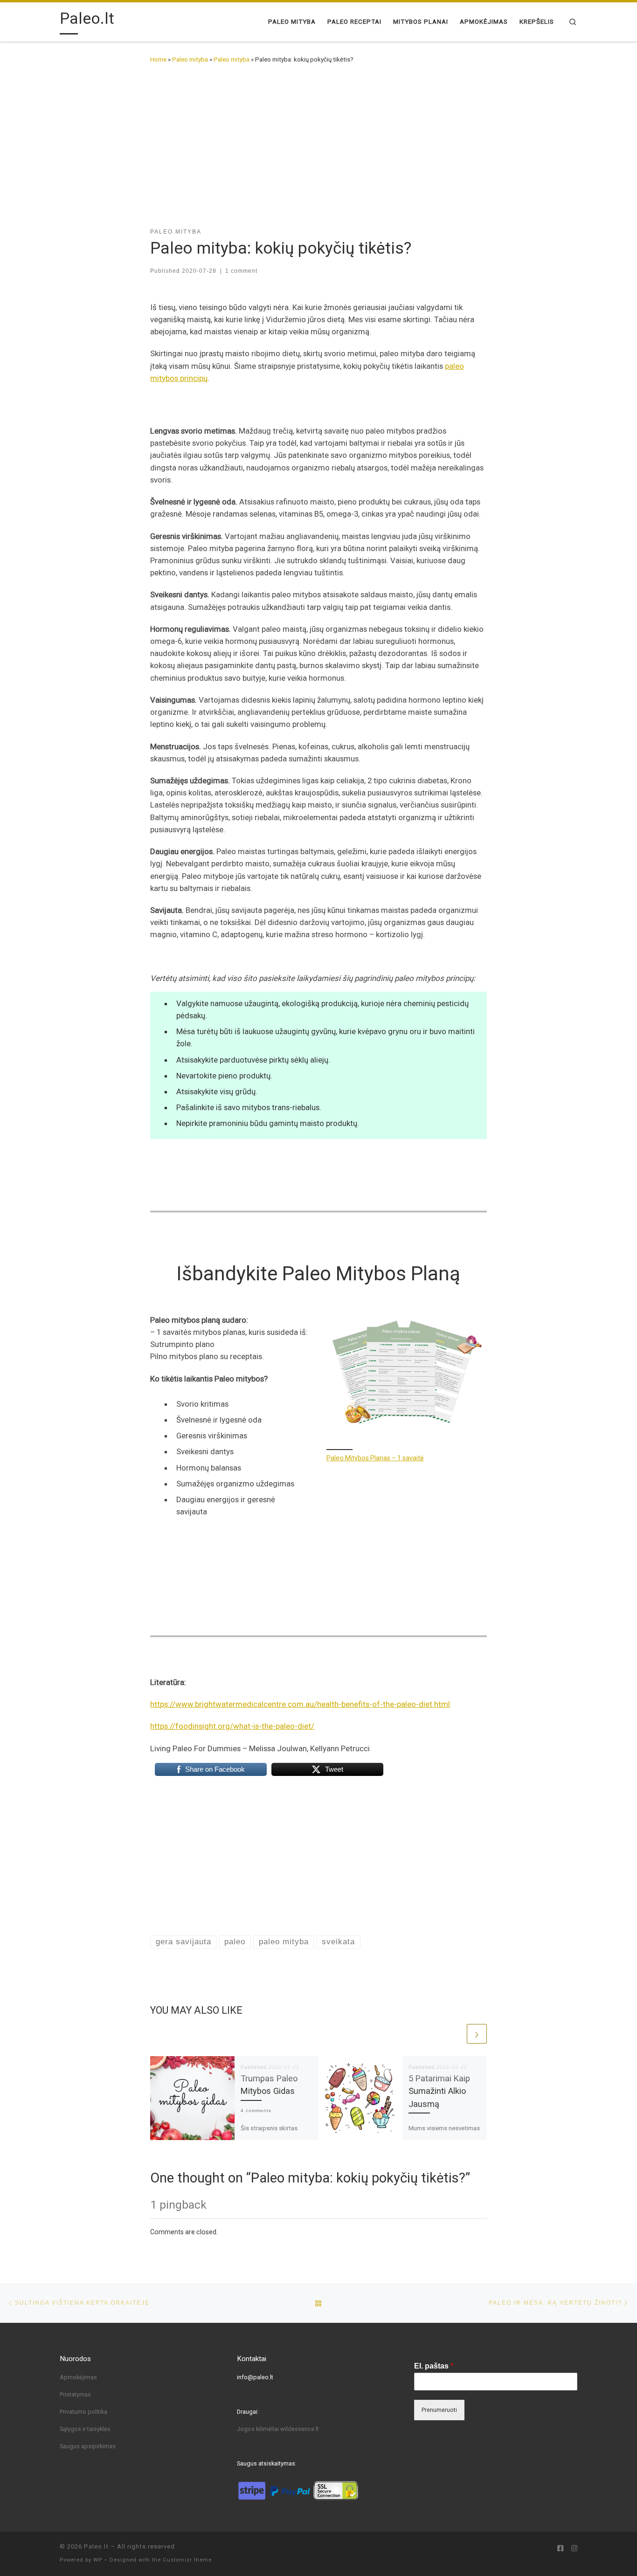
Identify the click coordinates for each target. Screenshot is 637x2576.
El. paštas (434, 2366)
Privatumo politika (83, 2412)
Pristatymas (75, 2394)
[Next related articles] (477, 2034)
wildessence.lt (300, 2429)
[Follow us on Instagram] (574, 2549)
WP (98, 2560)
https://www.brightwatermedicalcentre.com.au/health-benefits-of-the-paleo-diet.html (300, 1704)
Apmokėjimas (78, 2377)
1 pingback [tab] (178, 2205)
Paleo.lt (96, 2546)
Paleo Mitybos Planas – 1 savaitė (375, 1458)
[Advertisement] (318, 143)
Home (158, 59)
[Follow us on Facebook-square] (560, 2549)
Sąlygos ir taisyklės (85, 2429)
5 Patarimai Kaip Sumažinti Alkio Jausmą (439, 2091)
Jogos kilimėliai (259, 2429)
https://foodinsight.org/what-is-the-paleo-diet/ (232, 1726)
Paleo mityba (190, 59)
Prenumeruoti (439, 2410)
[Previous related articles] (456, 2034)
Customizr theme (187, 2560)
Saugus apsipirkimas (88, 2446)
